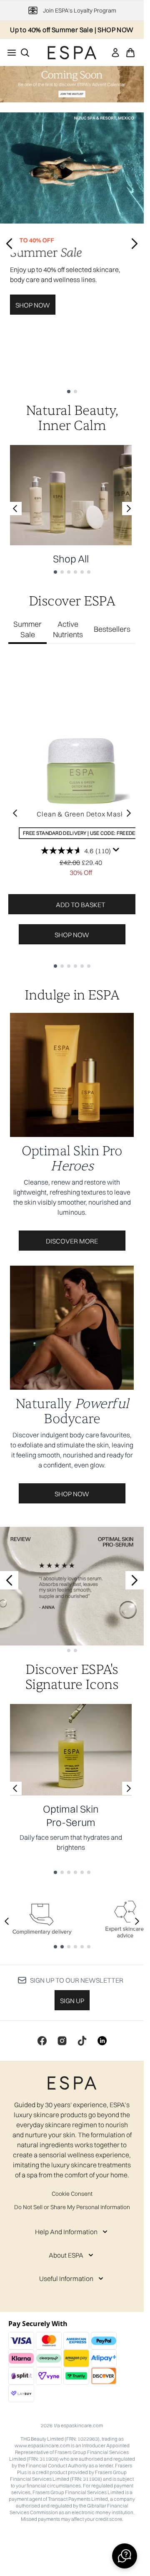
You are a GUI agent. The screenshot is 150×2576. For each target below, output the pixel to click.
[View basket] (130, 53)
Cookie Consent (72, 2194)
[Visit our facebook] (42, 2041)
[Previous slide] (9, 244)
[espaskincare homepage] (72, 53)
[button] (125, 2556)
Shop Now (33, 305)
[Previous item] (15, 813)
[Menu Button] (9, 53)
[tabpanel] (72, 813)
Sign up (72, 2001)
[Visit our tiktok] (82, 2041)
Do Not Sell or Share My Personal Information (72, 2207)
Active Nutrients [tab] (68, 629)
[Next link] (129, 509)
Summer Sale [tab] (27, 629)
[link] (115, 53)
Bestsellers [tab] (112, 629)
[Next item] (129, 813)
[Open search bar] (25, 53)
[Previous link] (15, 509)
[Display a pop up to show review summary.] (116, 850)
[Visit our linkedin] (102, 2041)
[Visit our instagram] (62, 2041)
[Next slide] (135, 244)
